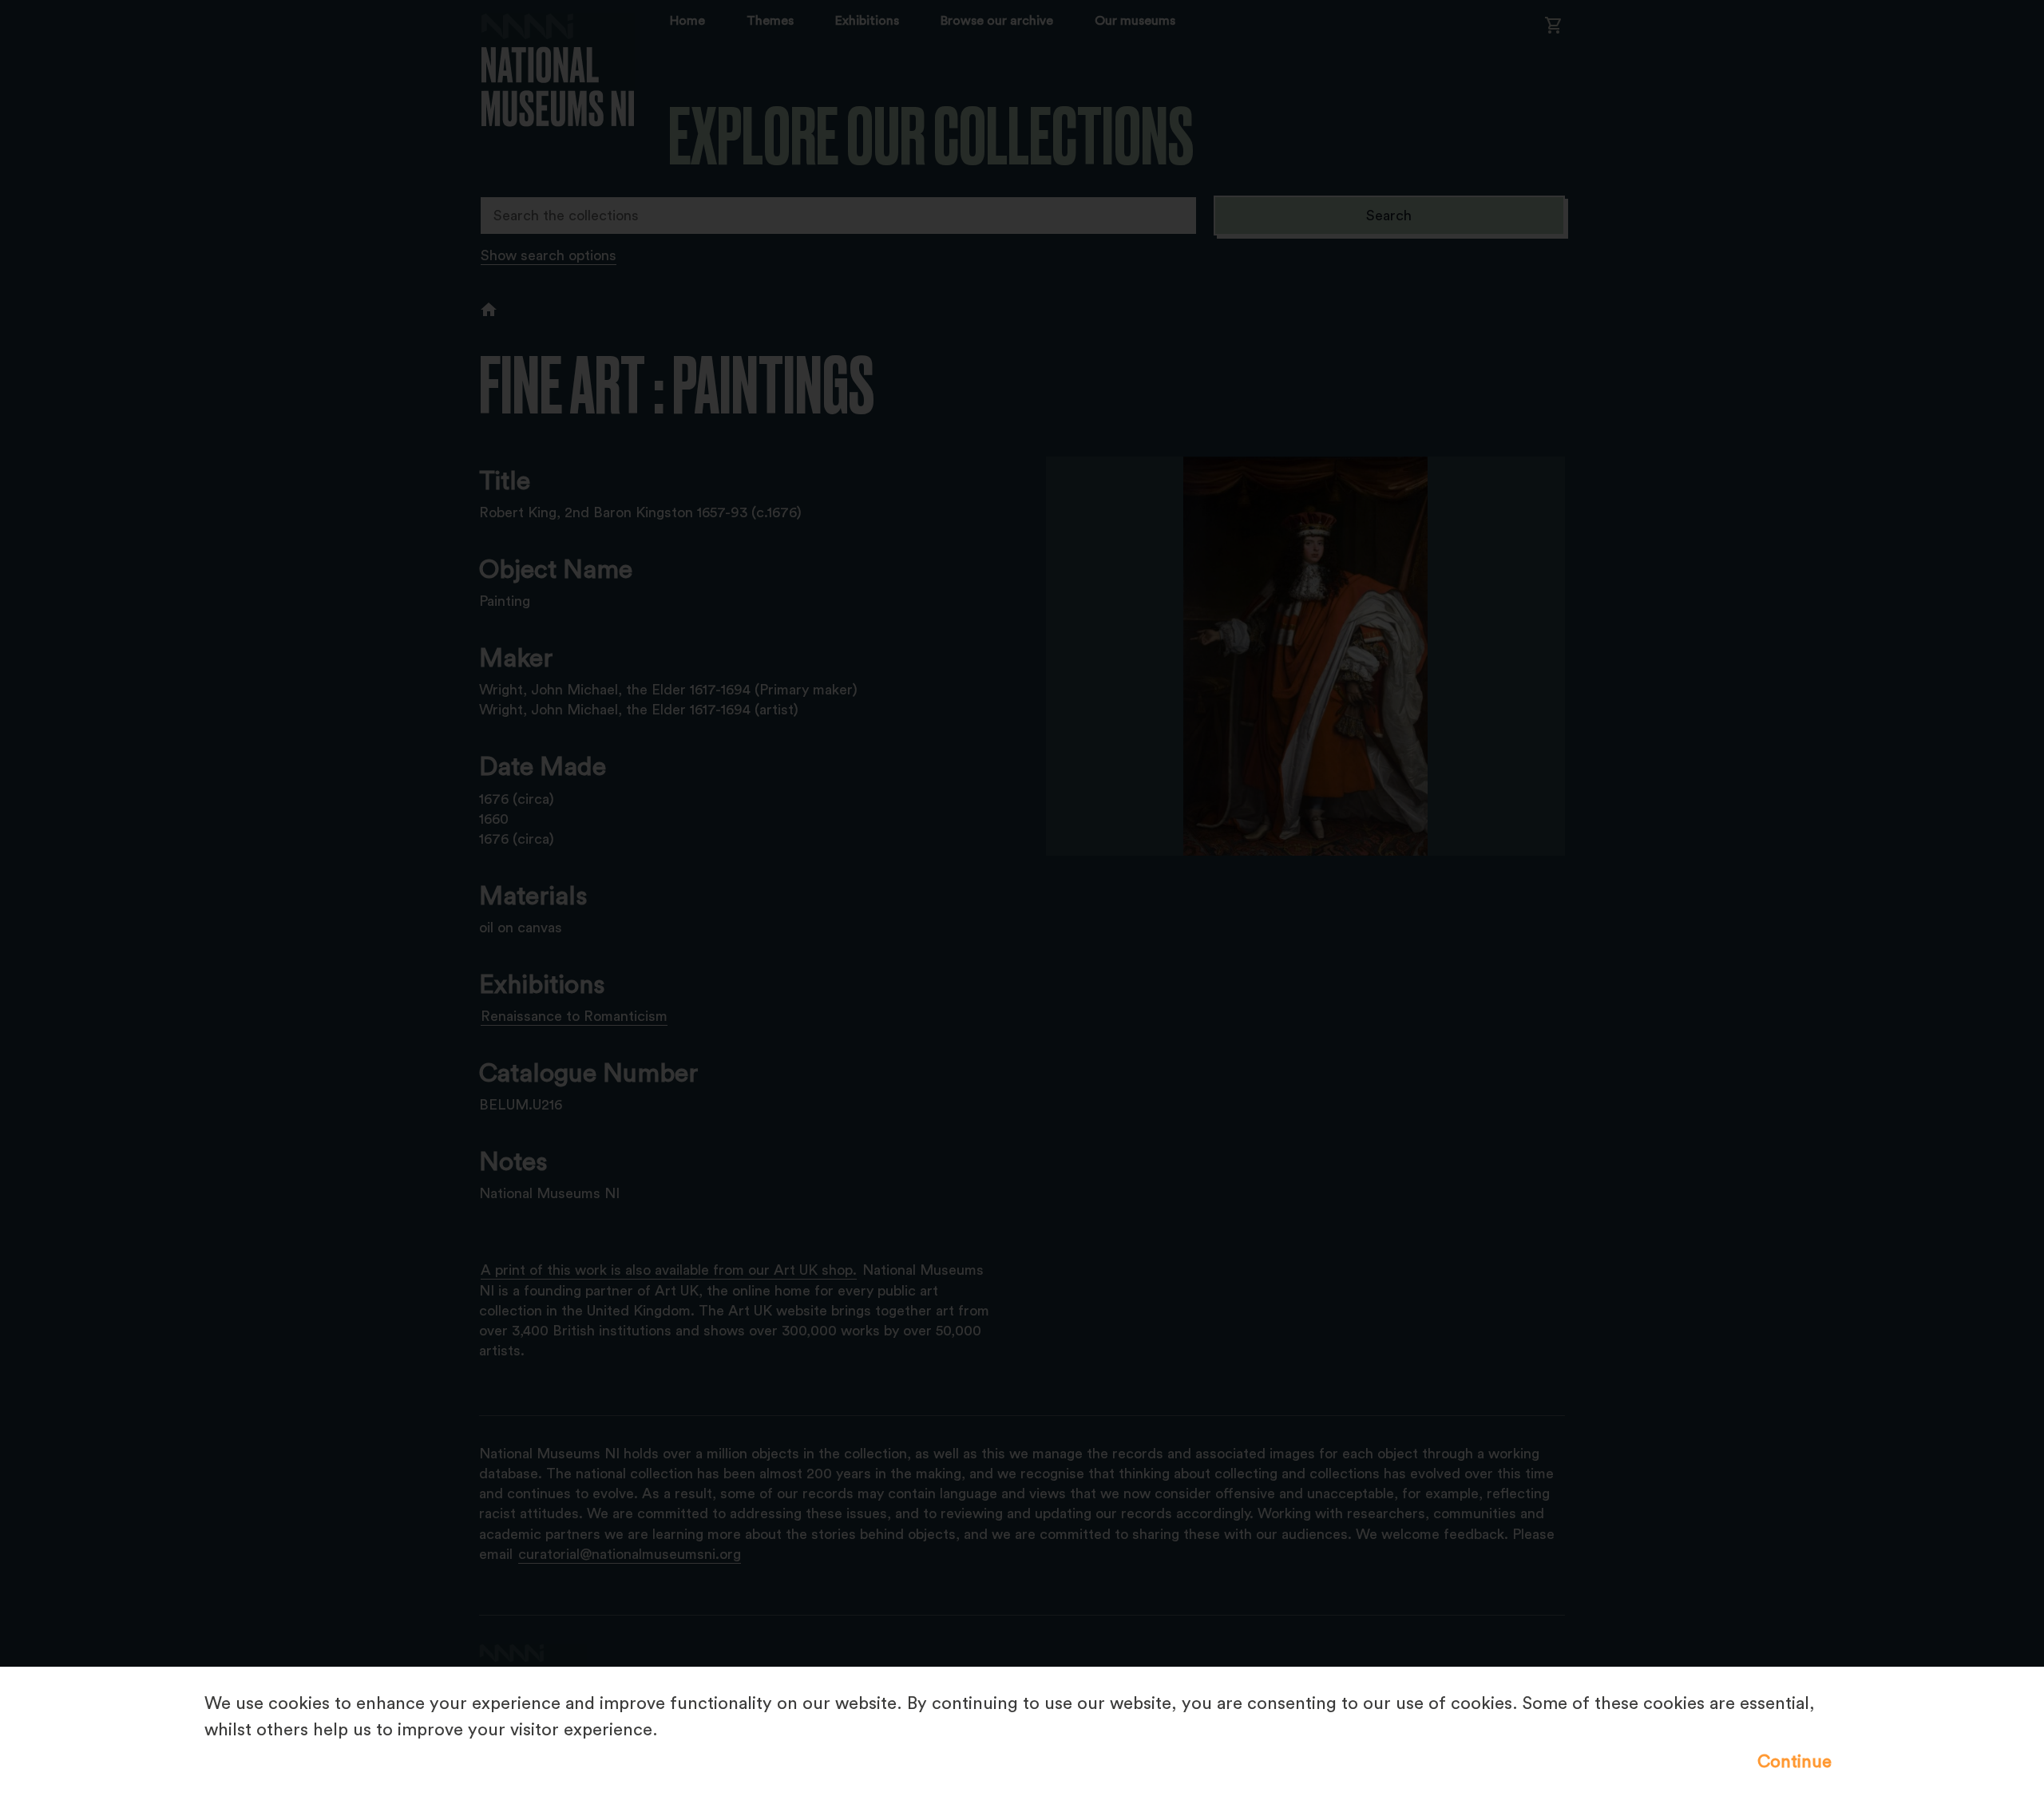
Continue (1794, 1762)
